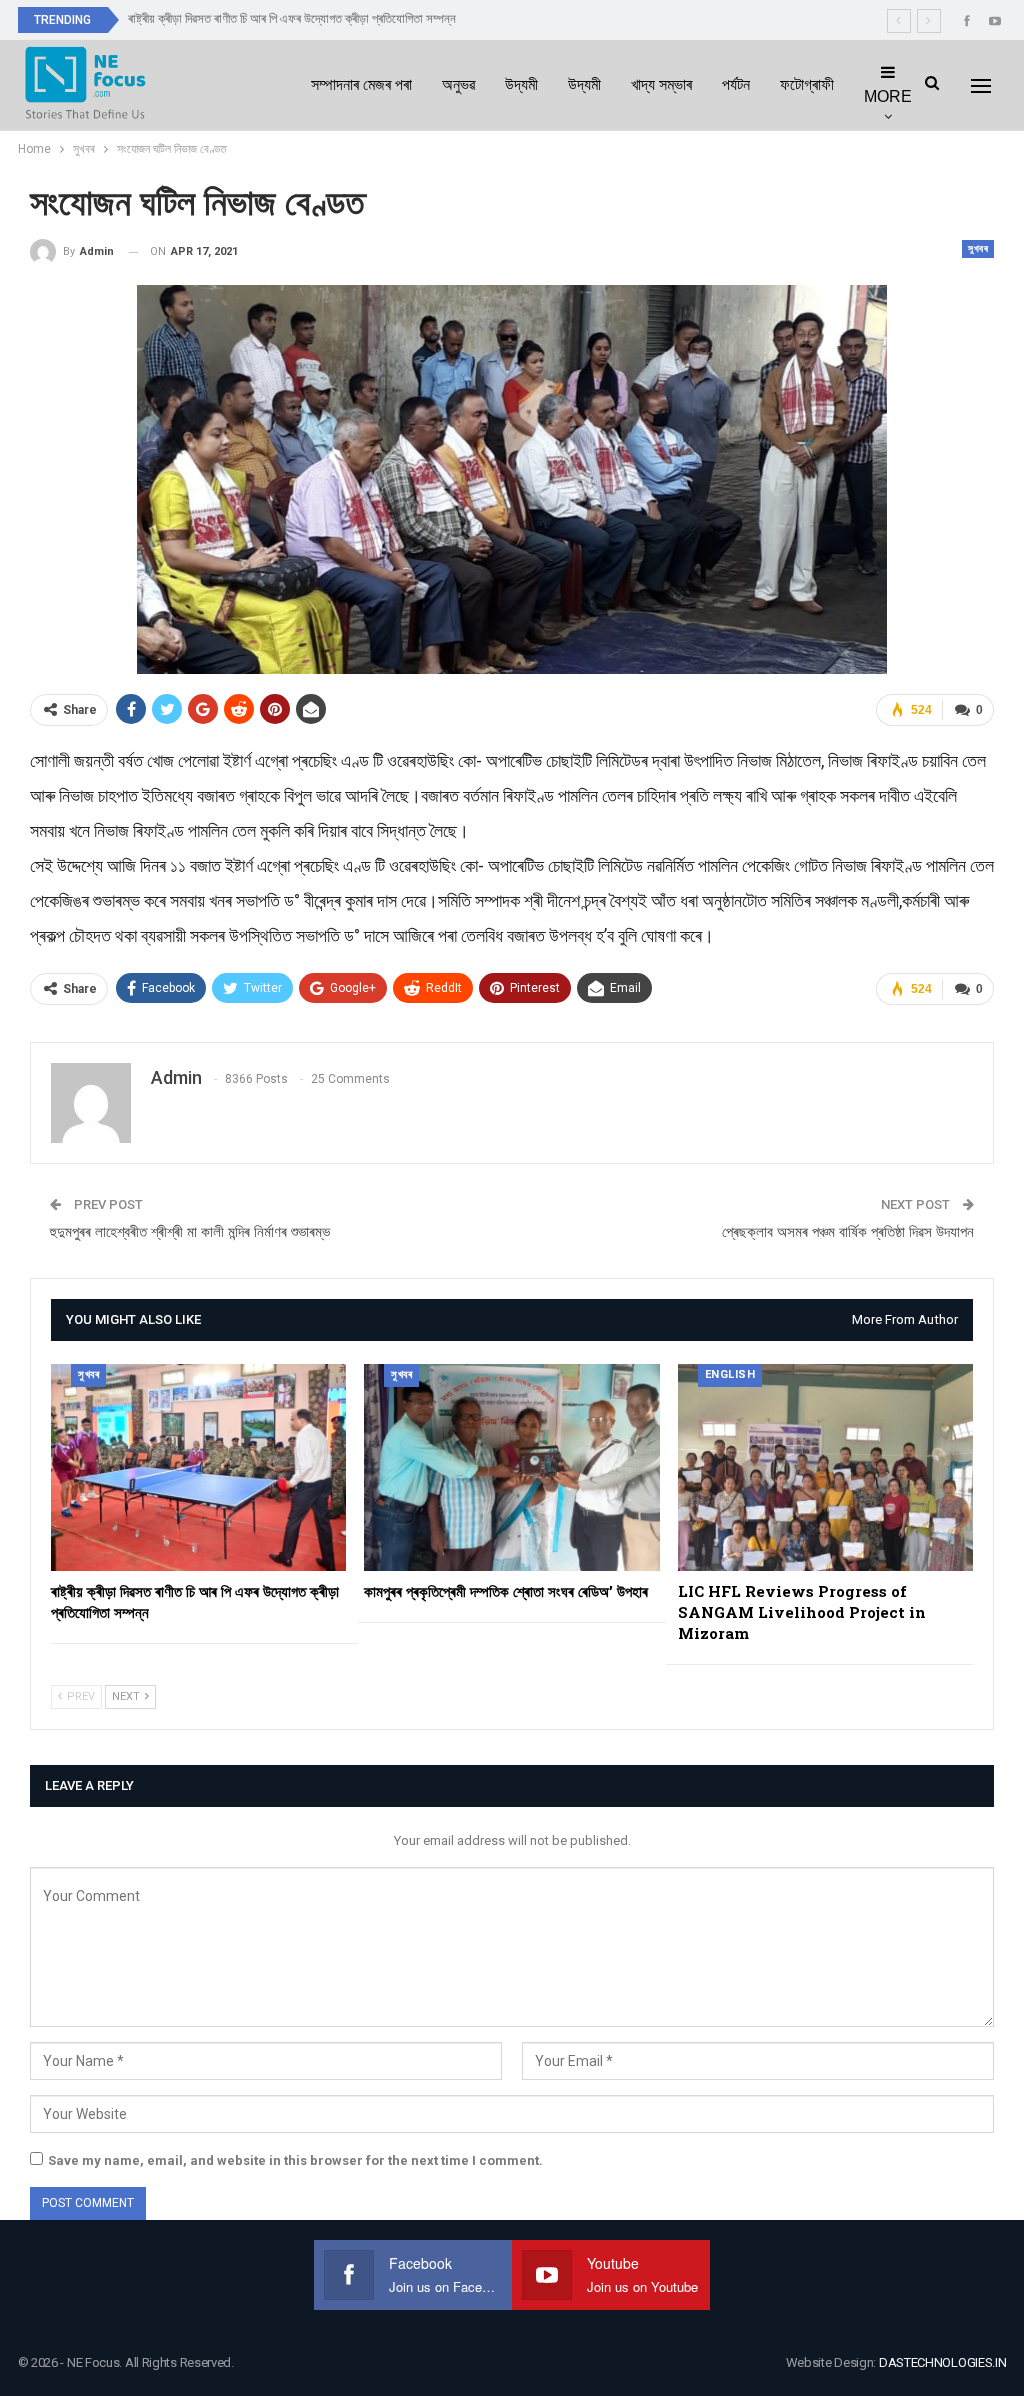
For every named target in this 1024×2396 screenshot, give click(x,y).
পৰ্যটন (736, 84)
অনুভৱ (458, 84)
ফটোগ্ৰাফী (807, 84)
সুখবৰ (978, 248)
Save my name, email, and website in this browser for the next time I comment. (295, 2160)
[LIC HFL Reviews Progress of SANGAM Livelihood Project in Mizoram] (825, 1467)
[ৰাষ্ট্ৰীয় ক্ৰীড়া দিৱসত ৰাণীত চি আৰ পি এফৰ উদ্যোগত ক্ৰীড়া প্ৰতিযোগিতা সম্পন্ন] (198, 1467)
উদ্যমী (521, 84)
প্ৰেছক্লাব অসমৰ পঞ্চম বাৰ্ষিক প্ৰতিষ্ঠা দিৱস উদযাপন (848, 1232)
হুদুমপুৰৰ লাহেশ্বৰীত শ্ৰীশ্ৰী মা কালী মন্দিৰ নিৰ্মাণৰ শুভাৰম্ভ (190, 1232)
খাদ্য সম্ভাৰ (661, 84)
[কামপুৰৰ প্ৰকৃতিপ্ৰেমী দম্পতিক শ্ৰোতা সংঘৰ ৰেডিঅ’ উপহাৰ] (511, 1467)
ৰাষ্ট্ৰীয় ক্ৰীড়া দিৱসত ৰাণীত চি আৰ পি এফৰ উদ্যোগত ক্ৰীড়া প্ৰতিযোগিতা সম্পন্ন (292, 18)
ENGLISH (730, 1374)
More (888, 96)
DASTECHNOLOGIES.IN (943, 2362)
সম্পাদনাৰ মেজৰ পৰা (361, 84)
